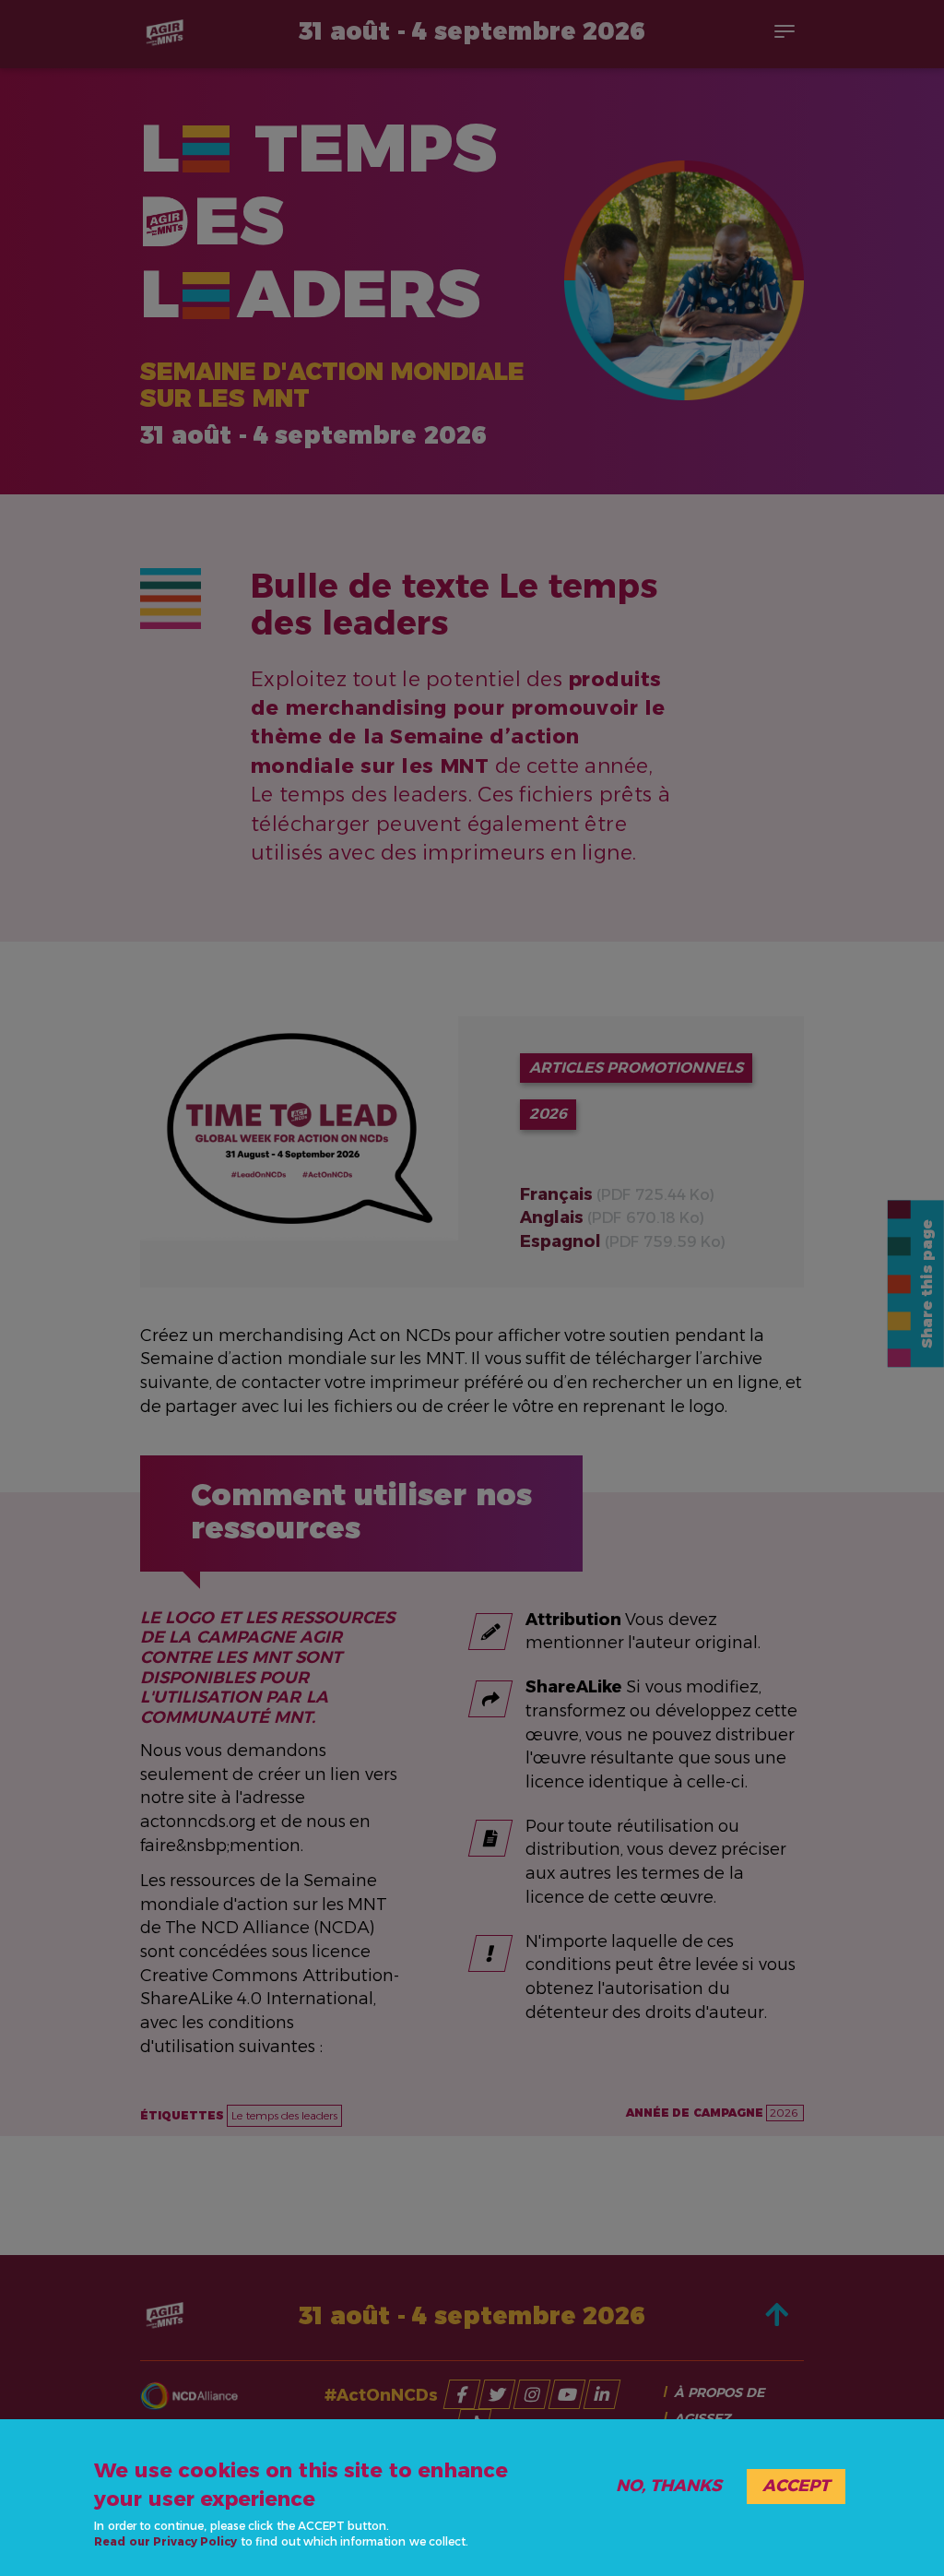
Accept (796, 2486)
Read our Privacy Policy (165, 2541)
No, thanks (669, 2486)
